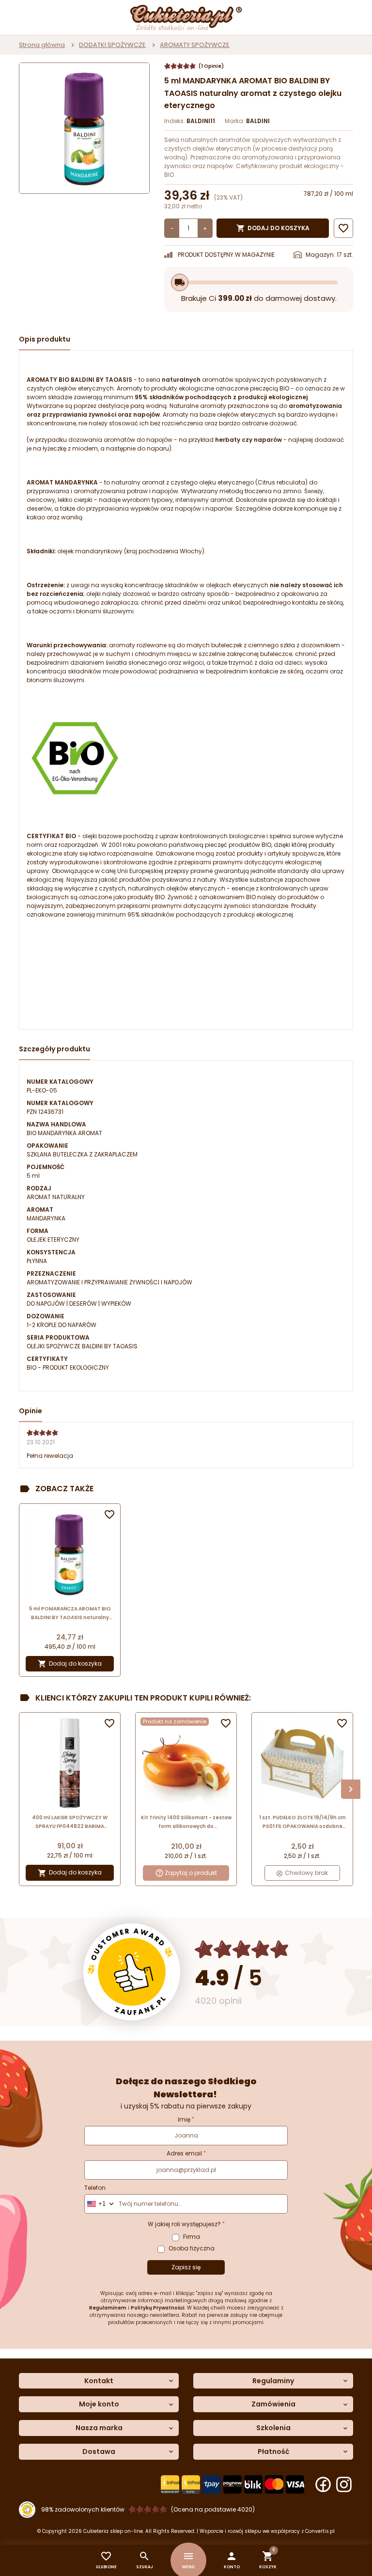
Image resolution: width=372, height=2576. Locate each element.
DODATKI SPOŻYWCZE (112, 45)
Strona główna (42, 45)
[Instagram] (344, 2484)
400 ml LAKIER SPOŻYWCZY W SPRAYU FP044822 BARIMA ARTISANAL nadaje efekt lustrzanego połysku (70, 1822)
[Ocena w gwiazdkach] (242, 1949)
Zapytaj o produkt (191, 1873)
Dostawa (99, 2452)
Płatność (273, 2452)
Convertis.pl (320, 2531)
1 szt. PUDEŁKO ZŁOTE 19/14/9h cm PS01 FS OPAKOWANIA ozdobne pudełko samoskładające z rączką (302, 1822)
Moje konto (99, 2404)
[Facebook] (323, 2484)
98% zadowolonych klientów (83, 2509)
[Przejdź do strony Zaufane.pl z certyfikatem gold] (132, 1972)
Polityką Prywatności (158, 2308)
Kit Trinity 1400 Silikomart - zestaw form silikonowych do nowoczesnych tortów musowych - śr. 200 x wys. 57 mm (186, 1822)
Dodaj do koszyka (273, 228)
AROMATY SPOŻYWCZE (195, 45)
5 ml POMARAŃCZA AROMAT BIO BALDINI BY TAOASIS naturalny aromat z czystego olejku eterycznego (70, 1614)
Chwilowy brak (306, 1873)
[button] (232, 2560)
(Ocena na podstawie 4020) (213, 2509)
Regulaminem (108, 2308)
